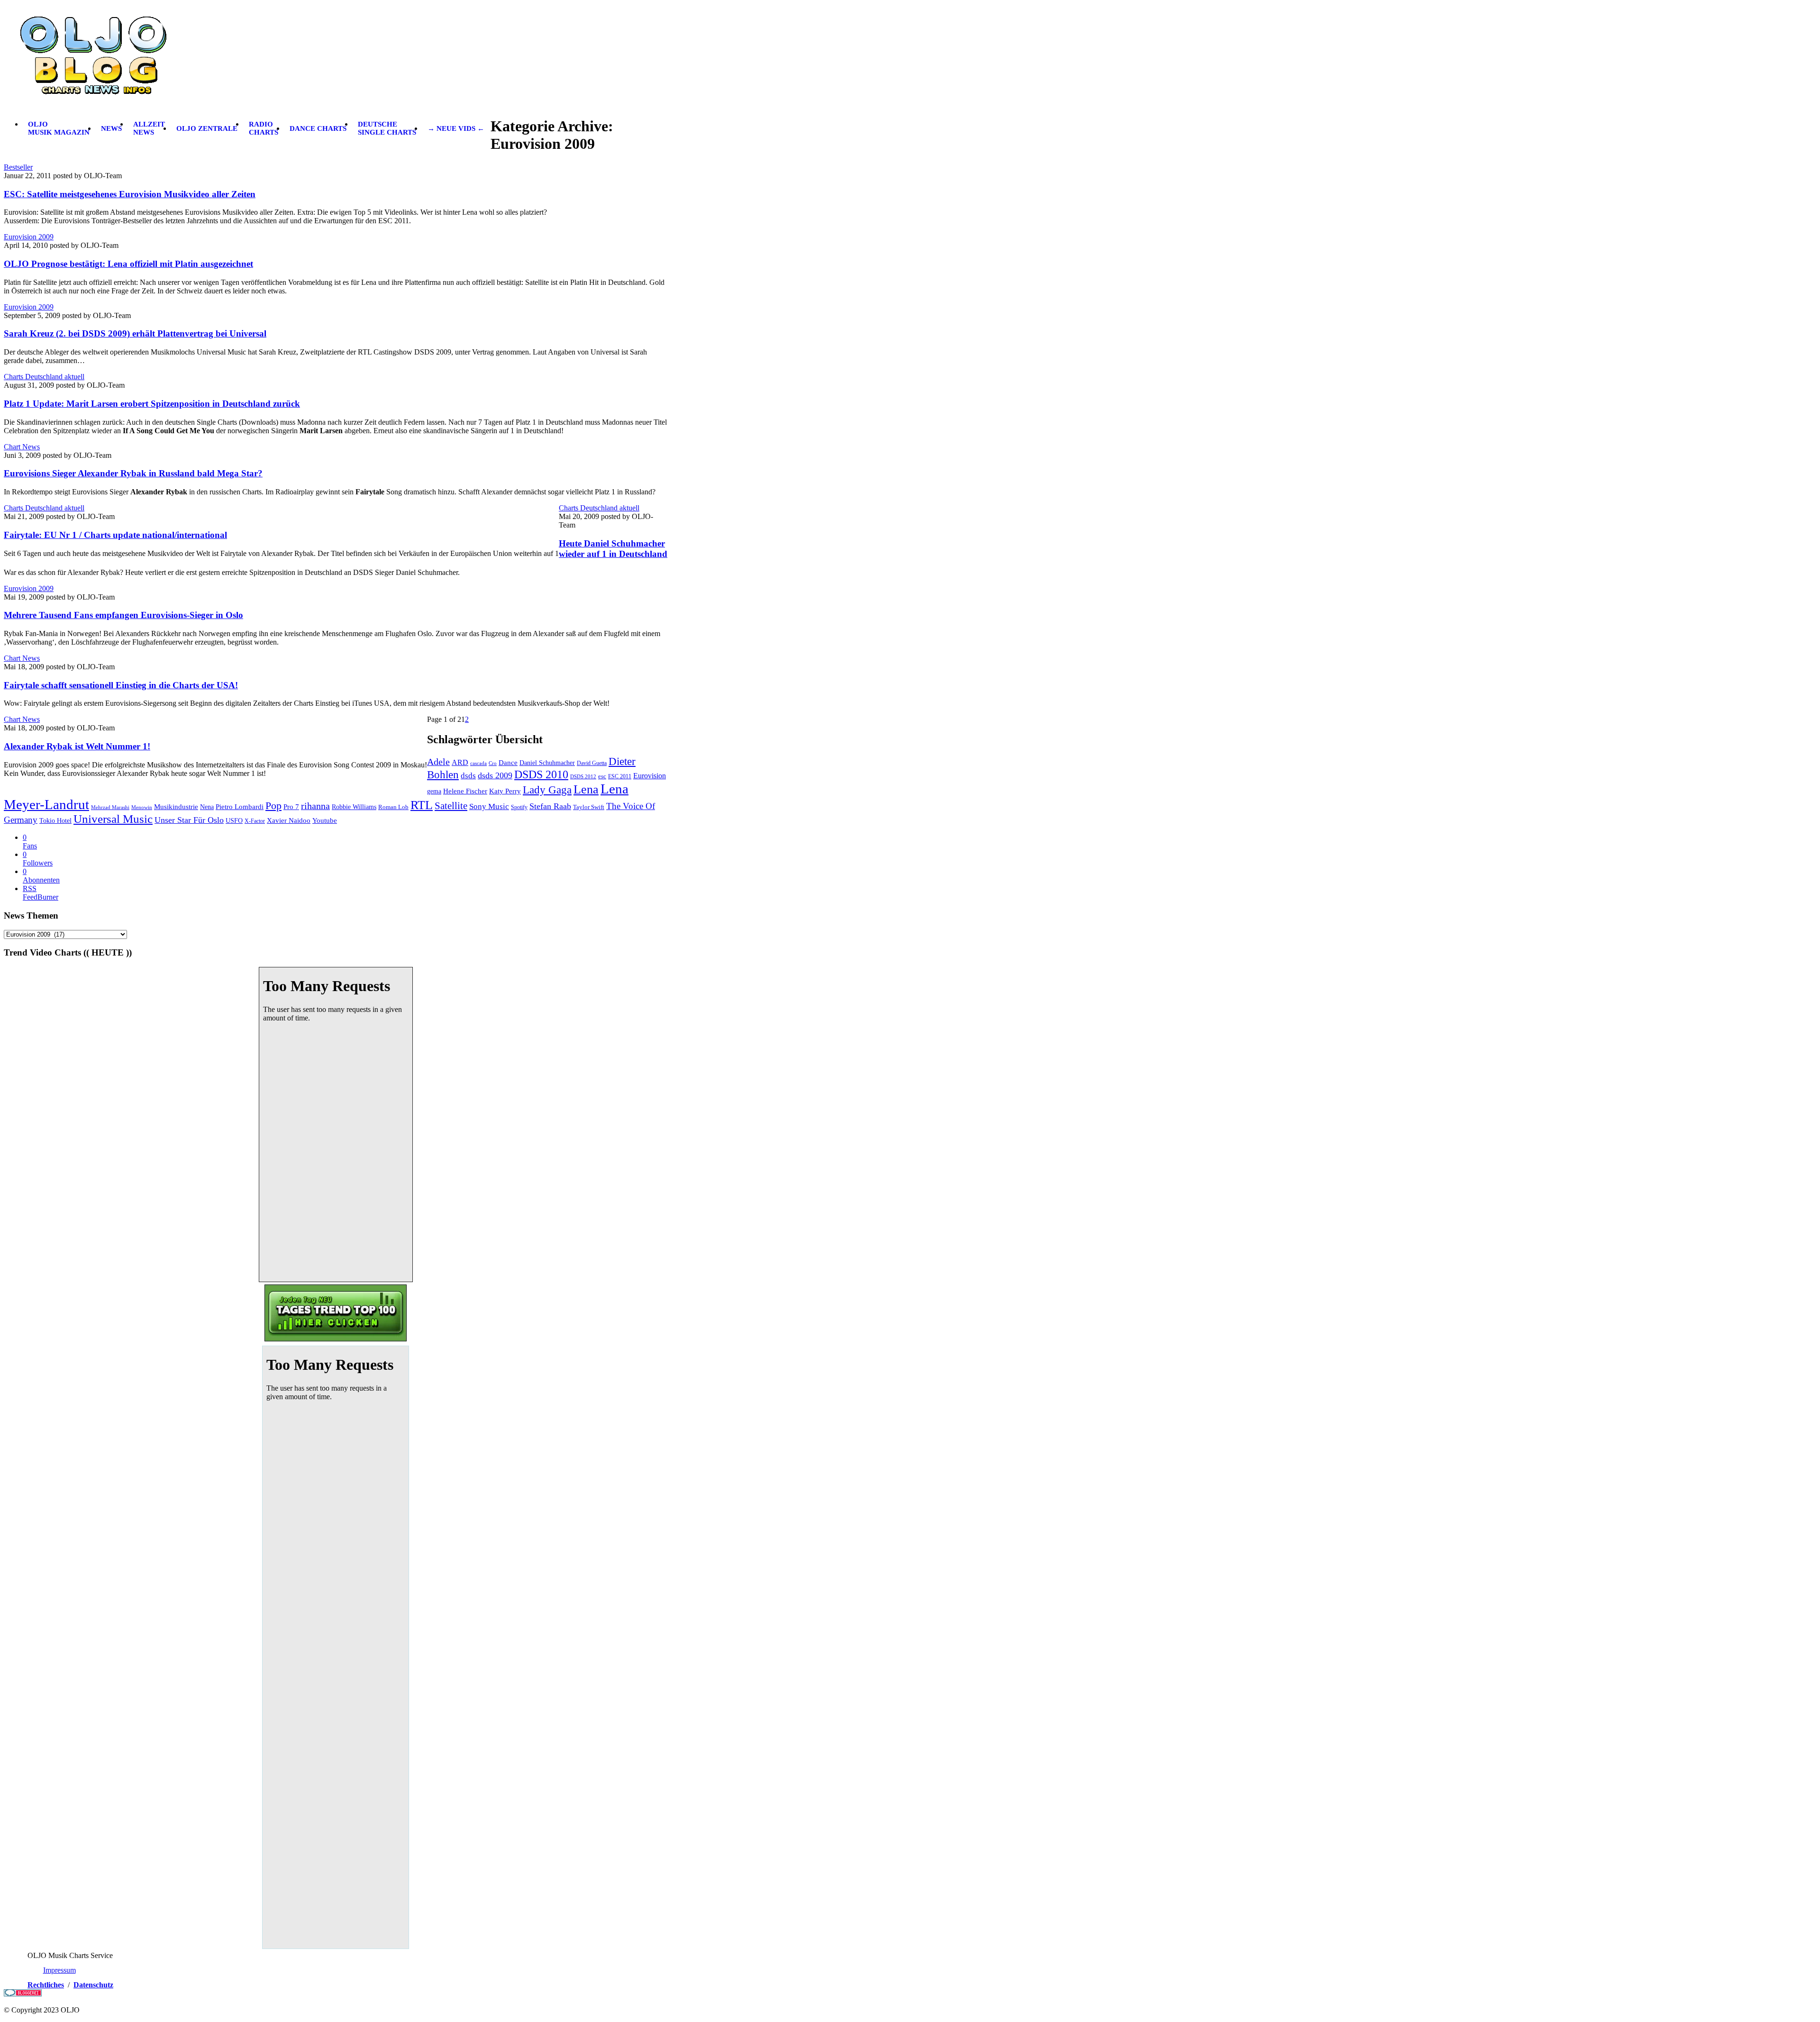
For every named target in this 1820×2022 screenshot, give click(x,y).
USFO (234, 821)
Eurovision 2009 (29, 237)
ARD (460, 762)
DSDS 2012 (583, 776)
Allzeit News (149, 128)
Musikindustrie (176, 806)
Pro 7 (291, 807)
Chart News (22, 447)
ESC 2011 (620, 776)
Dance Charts (318, 128)
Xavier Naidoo (289, 820)
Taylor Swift (589, 807)
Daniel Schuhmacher (547, 763)
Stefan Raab (550, 806)
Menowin (142, 807)
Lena (586, 789)
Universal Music (113, 819)
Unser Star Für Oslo (189, 820)
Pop (273, 806)
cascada (478, 763)
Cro (493, 763)
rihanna (315, 806)
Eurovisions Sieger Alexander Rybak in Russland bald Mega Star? (133, 473)
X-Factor (255, 821)
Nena (207, 807)
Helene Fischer (465, 791)
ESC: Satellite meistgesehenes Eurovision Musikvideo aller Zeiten (130, 194)
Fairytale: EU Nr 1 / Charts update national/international (115, 535)
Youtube (325, 820)
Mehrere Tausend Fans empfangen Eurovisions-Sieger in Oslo (123, 615)
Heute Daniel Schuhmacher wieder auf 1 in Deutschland (613, 549)
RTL (422, 805)
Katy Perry (505, 791)
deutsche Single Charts (387, 128)
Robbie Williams (354, 807)
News (111, 128)
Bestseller (18, 167)
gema (434, 791)
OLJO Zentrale (207, 128)
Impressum (59, 1970)
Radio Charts (264, 128)
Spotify (519, 807)
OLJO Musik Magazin (59, 128)
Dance (508, 763)
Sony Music (489, 806)
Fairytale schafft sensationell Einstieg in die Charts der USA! (121, 685)
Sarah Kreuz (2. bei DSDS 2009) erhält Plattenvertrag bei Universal (135, 333)
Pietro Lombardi (240, 807)
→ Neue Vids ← (456, 128)
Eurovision (650, 776)
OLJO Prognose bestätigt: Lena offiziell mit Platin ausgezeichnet (128, 264)
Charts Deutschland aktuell (44, 377)
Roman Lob (393, 807)
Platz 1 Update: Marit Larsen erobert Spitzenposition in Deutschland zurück (152, 404)
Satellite (451, 806)
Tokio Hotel (55, 820)
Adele (438, 762)
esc (602, 776)
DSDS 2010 (541, 774)
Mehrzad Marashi (110, 807)
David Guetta (592, 763)
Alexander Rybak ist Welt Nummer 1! (77, 746)
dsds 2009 (495, 775)
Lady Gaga (547, 790)
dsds (468, 776)
